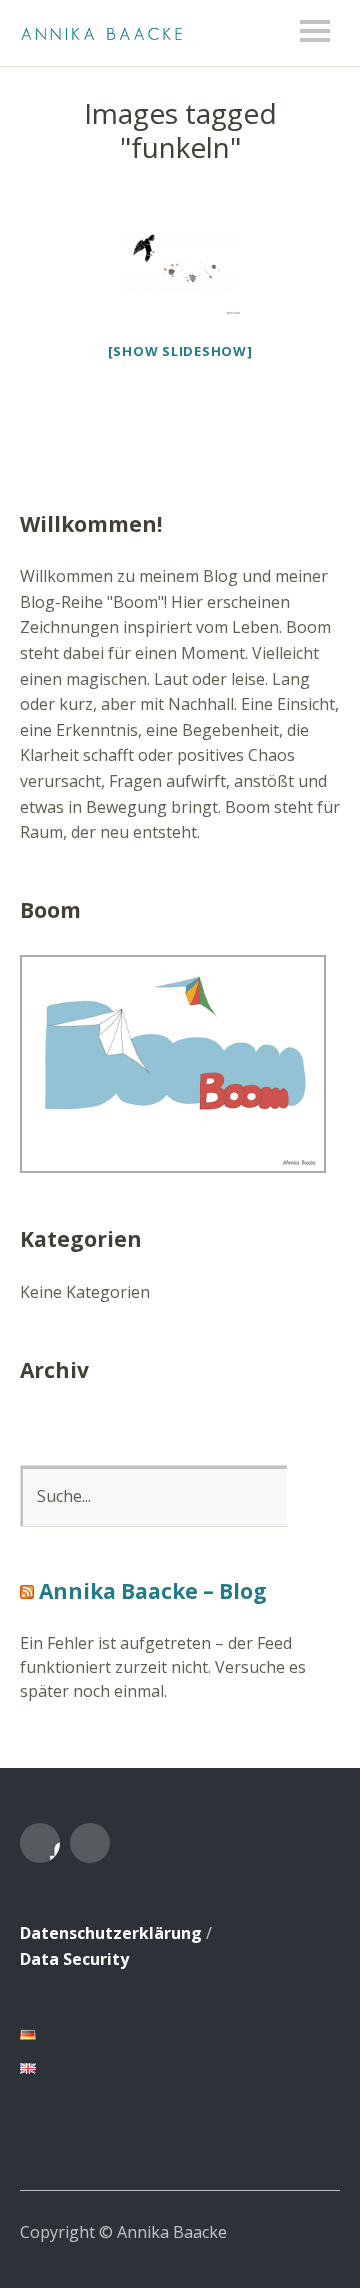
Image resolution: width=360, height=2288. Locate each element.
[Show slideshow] (180, 351)
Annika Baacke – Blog (153, 1591)
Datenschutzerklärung (111, 1933)
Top (319, 2231)
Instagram (90, 1843)
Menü (315, 31)
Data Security (74, 1959)
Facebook (40, 1843)
